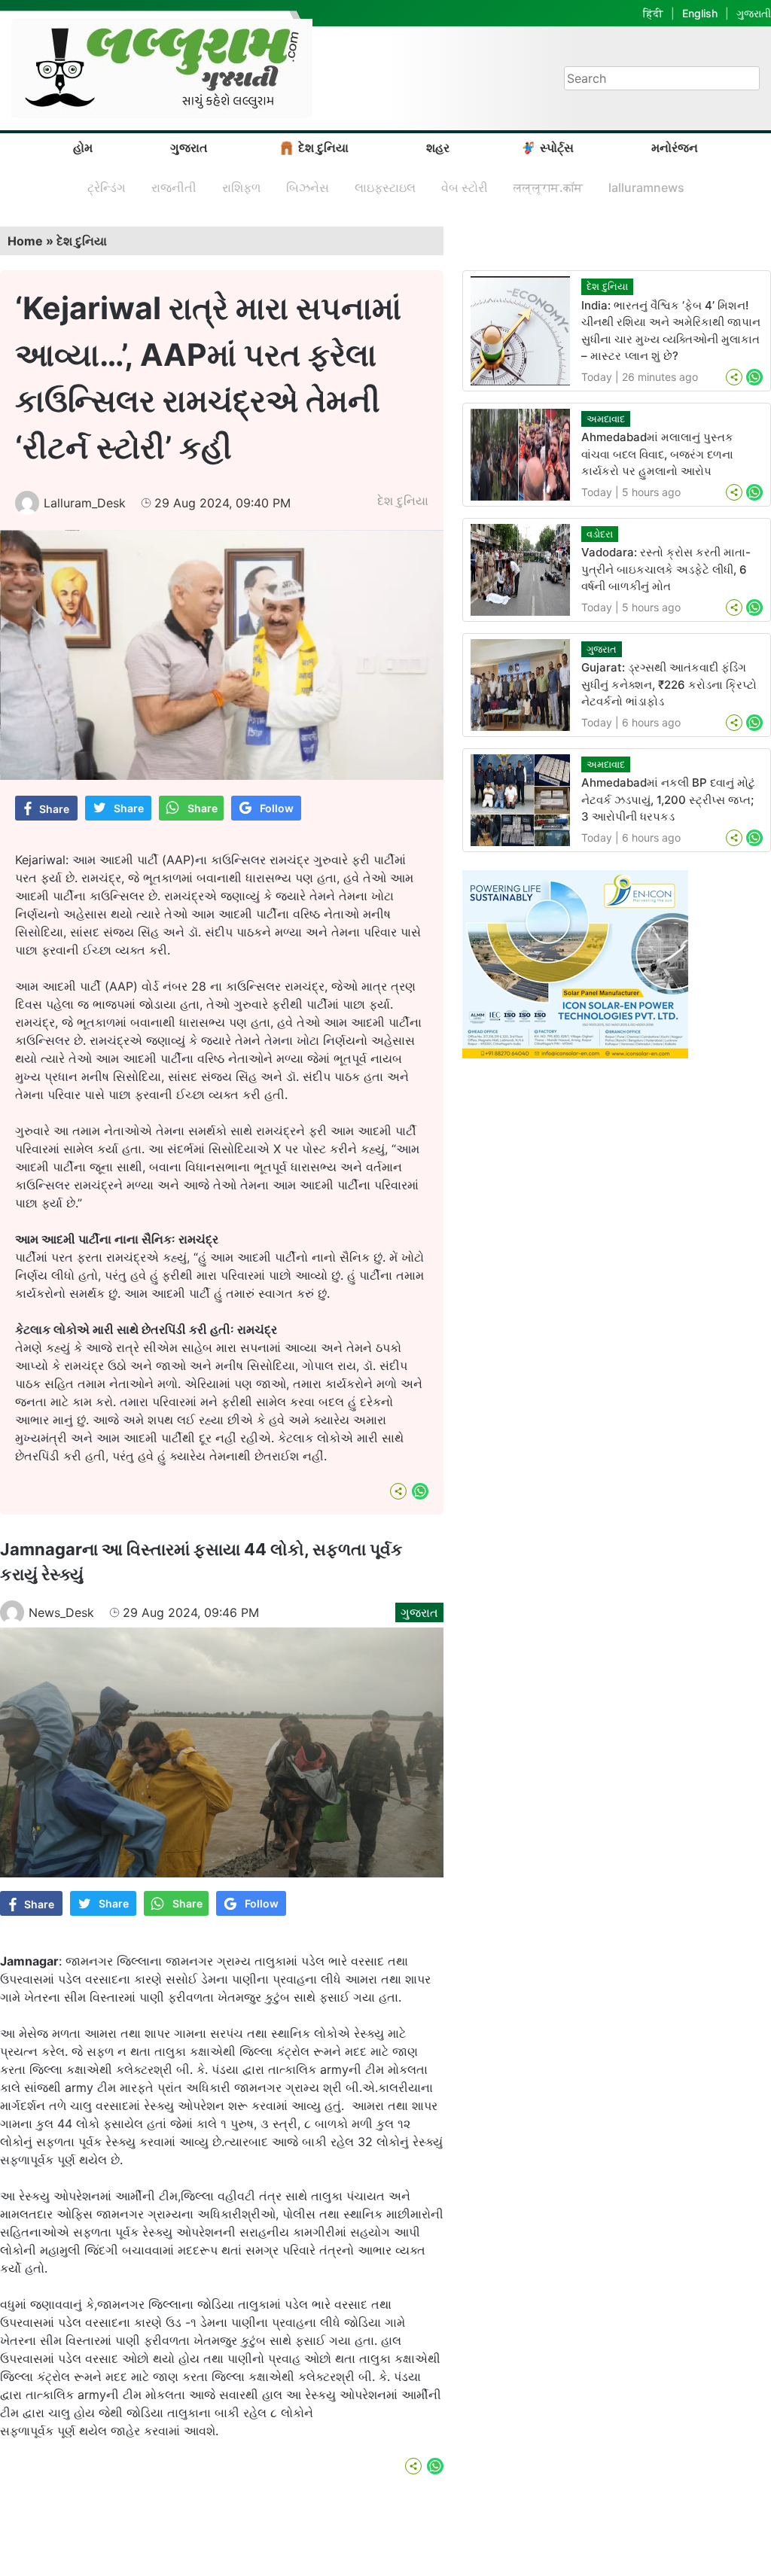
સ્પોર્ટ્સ (557, 148)
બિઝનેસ (308, 187)
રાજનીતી (174, 187)
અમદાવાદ (606, 419)
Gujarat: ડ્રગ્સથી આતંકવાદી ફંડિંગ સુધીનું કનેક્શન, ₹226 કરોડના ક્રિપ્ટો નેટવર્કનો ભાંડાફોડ (669, 684)
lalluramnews (646, 187)
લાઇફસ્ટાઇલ (385, 187)
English (700, 13)
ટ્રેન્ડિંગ (107, 187)
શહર (438, 148)
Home (25, 241)
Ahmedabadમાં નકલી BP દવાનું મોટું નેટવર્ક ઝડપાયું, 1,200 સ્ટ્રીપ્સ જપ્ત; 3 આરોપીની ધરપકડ (668, 799)
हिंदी (653, 13)
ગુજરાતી (754, 13)
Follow (277, 808)
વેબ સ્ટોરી (465, 187)
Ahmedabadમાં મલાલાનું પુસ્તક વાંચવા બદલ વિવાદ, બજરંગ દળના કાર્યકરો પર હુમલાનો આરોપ (657, 454)
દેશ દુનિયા (323, 148)
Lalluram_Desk (85, 503)
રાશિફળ (241, 187)
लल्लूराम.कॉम (548, 187)
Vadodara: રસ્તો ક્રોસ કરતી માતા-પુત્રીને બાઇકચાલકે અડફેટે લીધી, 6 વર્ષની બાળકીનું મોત (666, 569)
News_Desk (61, 1612)
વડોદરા (600, 534)
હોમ (83, 148)
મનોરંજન (675, 148)
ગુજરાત (189, 148)
